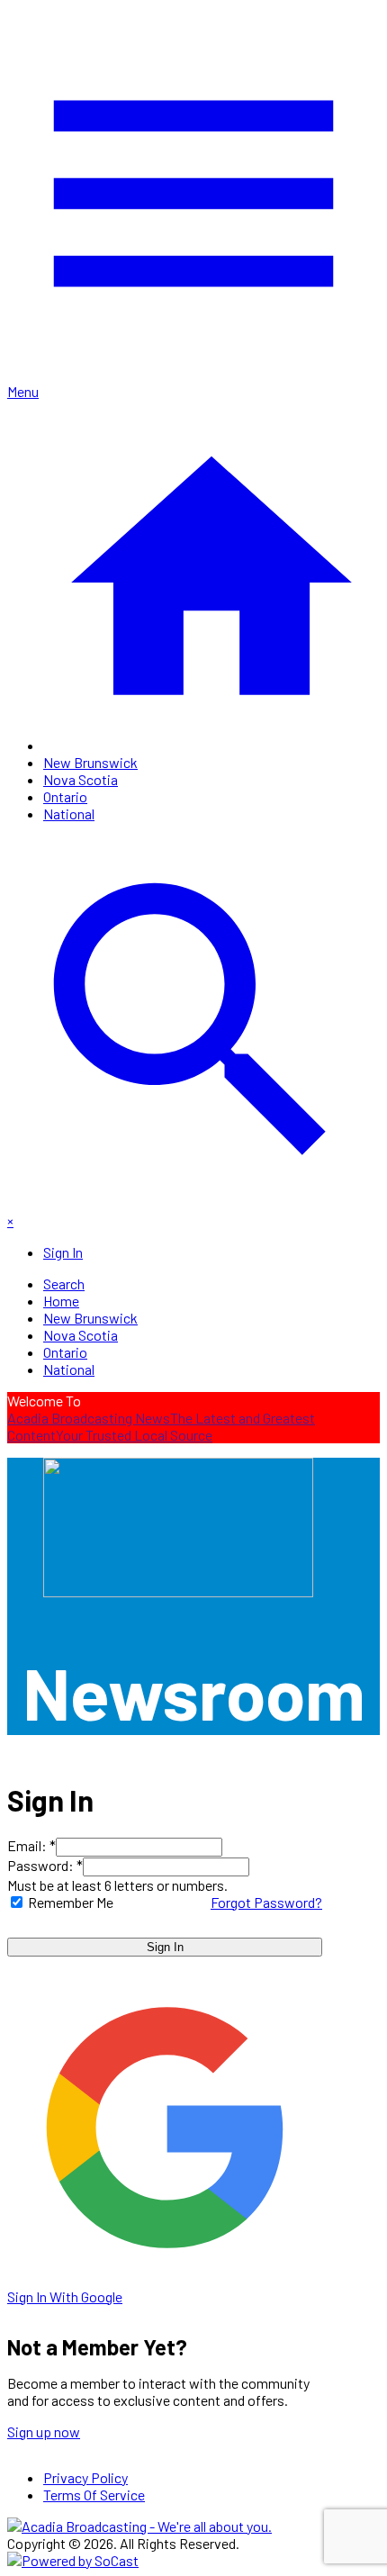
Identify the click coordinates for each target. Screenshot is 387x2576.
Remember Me (71, 1902)
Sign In (165, 1947)
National (69, 813)
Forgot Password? (266, 1902)
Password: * (45, 1865)
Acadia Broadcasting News (89, 1418)
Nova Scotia (81, 779)
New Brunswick (90, 762)
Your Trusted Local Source (134, 1435)
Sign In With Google (65, 2296)
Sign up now (44, 2431)
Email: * (31, 1845)
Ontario (65, 796)
